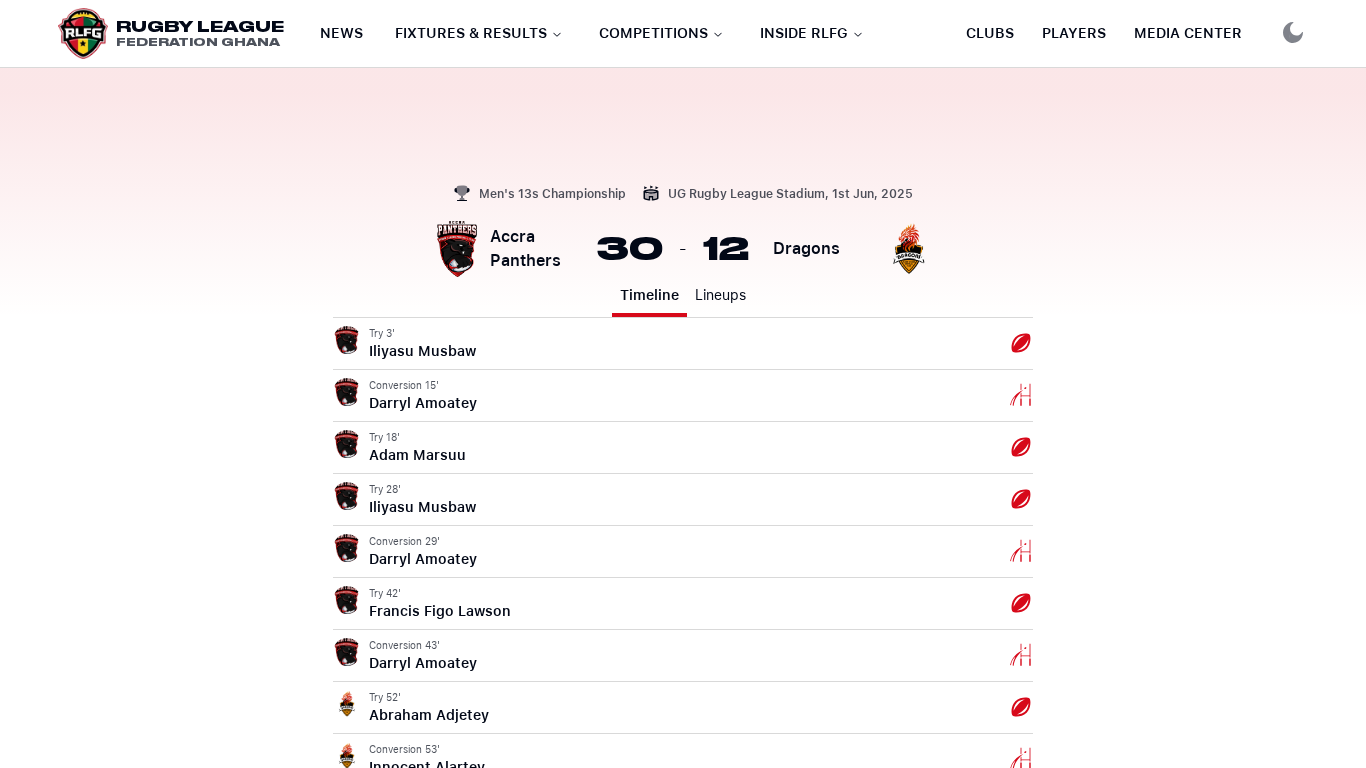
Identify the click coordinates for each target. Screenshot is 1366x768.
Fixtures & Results (471, 33)
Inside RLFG (804, 33)
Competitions (653, 33)
